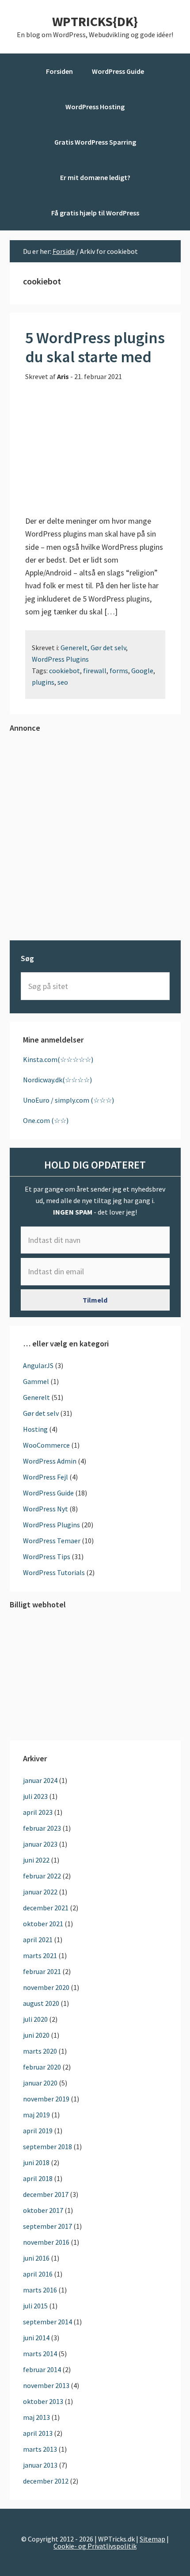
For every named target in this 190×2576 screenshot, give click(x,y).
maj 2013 (36, 2417)
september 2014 (47, 2322)
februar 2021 (42, 1971)
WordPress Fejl (46, 1477)
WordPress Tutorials (54, 1572)
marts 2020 (40, 2051)
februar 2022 (42, 1876)
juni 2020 (36, 2035)
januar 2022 (40, 1892)
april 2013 (38, 2433)
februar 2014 (42, 2369)
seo (63, 682)
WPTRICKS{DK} (95, 21)
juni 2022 (36, 1860)
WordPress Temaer (52, 1541)
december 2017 (46, 2194)
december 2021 (46, 1908)
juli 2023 (35, 1796)
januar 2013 (40, 2465)
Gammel (36, 1381)
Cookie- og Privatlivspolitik (95, 2546)
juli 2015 (35, 2306)
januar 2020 (40, 2083)
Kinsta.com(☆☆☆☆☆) (58, 1059)
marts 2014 (40, 2354)
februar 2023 (42, 1828)
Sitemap (152, 2539)
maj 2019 (36, 2115)
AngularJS (38, 1365)
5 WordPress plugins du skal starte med (95, 347)
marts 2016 (40, 2290)
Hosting (35, 1429)
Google (142, 671)
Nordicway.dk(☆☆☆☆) (57, 1080)
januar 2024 (40, 1780)
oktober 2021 (43, 1924)
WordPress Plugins (60, 659)
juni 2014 (36, 2338)
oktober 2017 (43, 2210)
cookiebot (65, 671)
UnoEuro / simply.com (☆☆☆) (68, 1100)
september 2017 (47, 2226)
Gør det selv (108, 648)
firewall (95, 671)
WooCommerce (46, 1445)
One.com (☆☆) (46, 1120)
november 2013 (46, 2385)
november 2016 (46, 2242)
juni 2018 (36, 2162)
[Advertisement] (95, 836)
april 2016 (38, 2274)
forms (119, 671)
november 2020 (46, 1987)
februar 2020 (42, 2067)
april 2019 (38, 2131)
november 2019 (46, 2099)
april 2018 (38, 2178)
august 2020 (41, 2003)
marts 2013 (40, 2449)
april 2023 (38, 1812)
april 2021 (38, 1940)
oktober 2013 (43, 2401)
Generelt (74, 648)
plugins (43, 682)
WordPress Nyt (46, 1509)
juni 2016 (36, 2258)
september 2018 (47, 2147)
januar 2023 (40, 1844)
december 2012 (46, 2481)
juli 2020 (35, 2019)
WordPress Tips (47, 1556)
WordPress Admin (50, 1461)
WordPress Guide (48, 1493)
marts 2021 (40, 1955)
